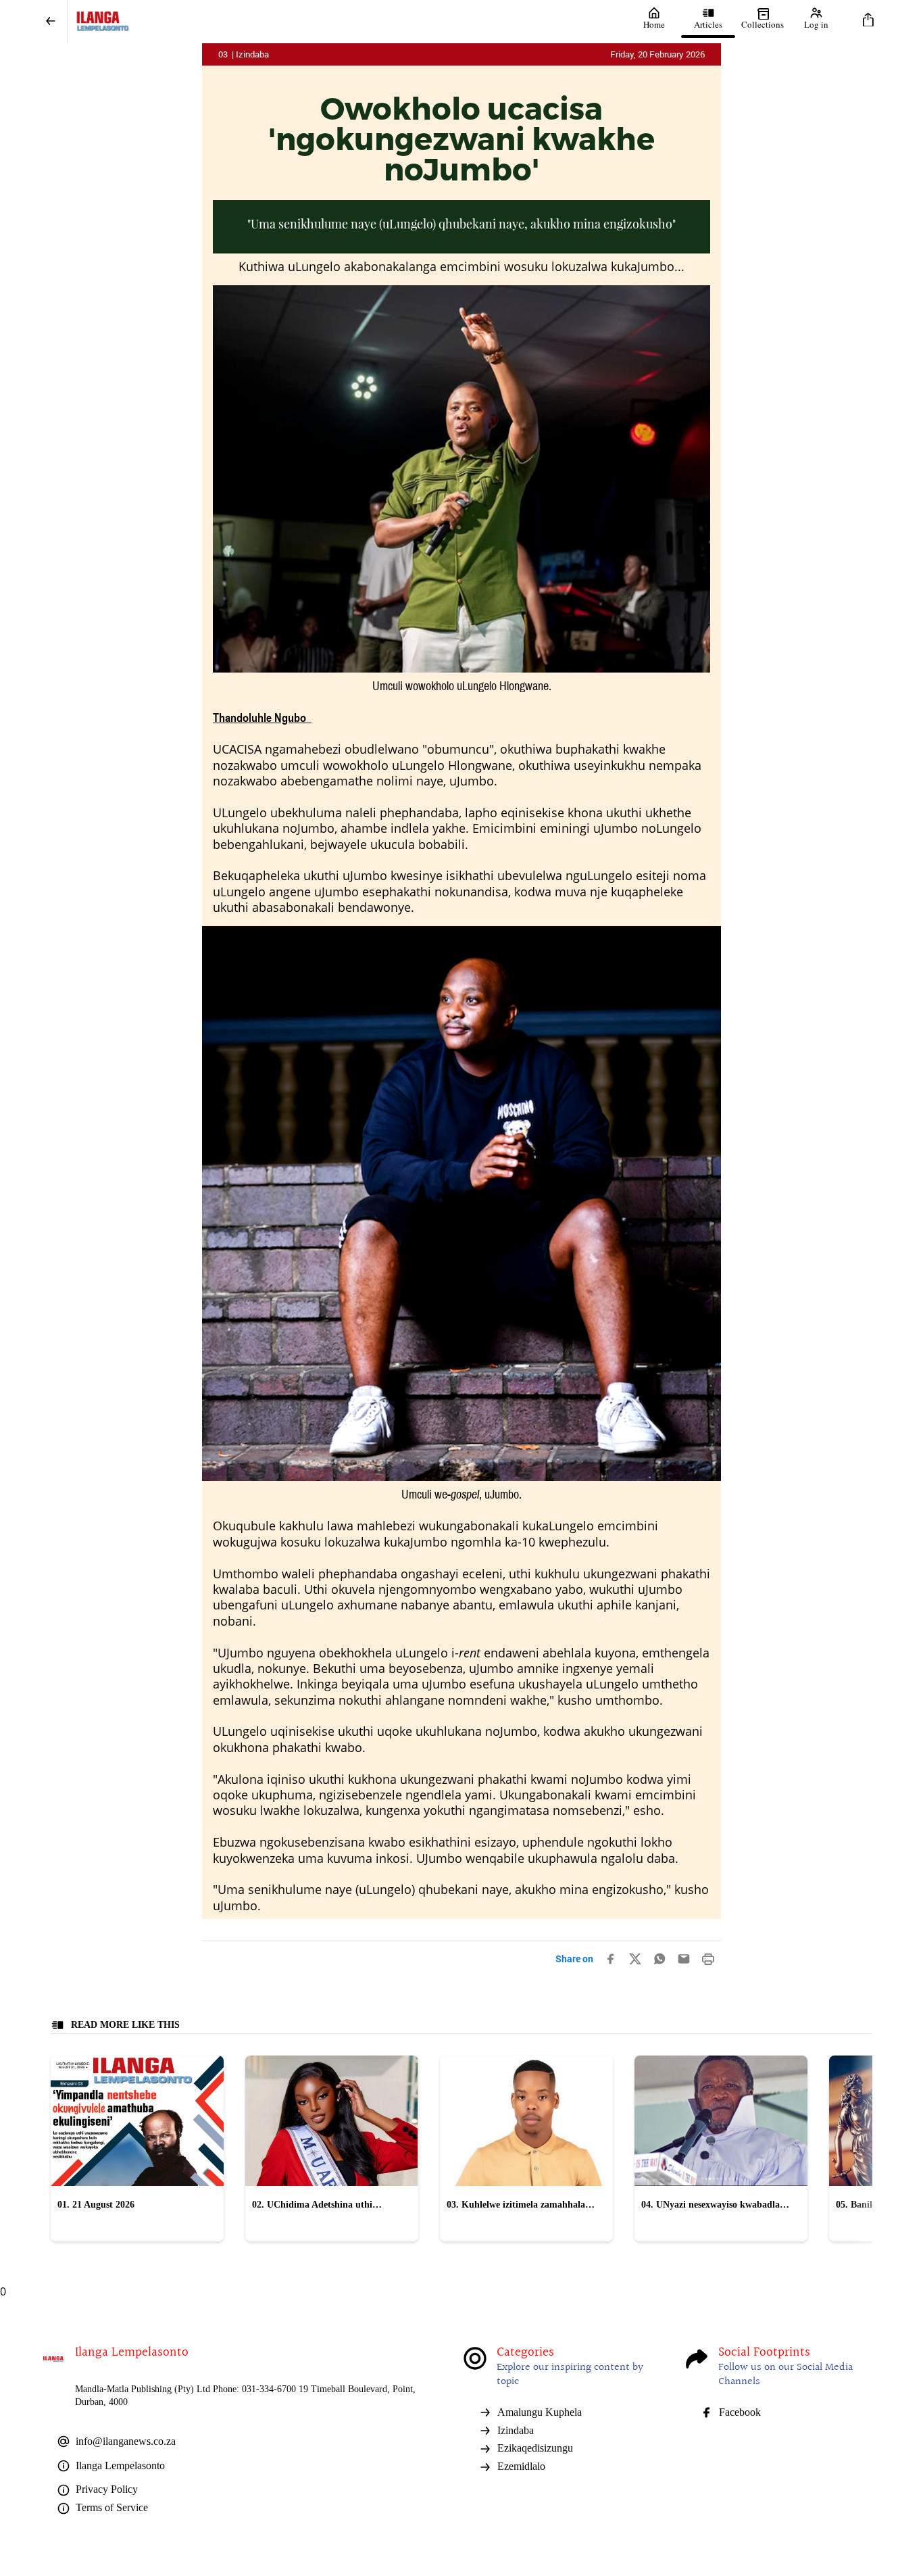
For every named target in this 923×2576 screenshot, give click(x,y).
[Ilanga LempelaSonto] (347, 22)
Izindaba (516, 2430)
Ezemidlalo (521, 2466)
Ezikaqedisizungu (535, 2448)
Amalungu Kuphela (540, 2412)
